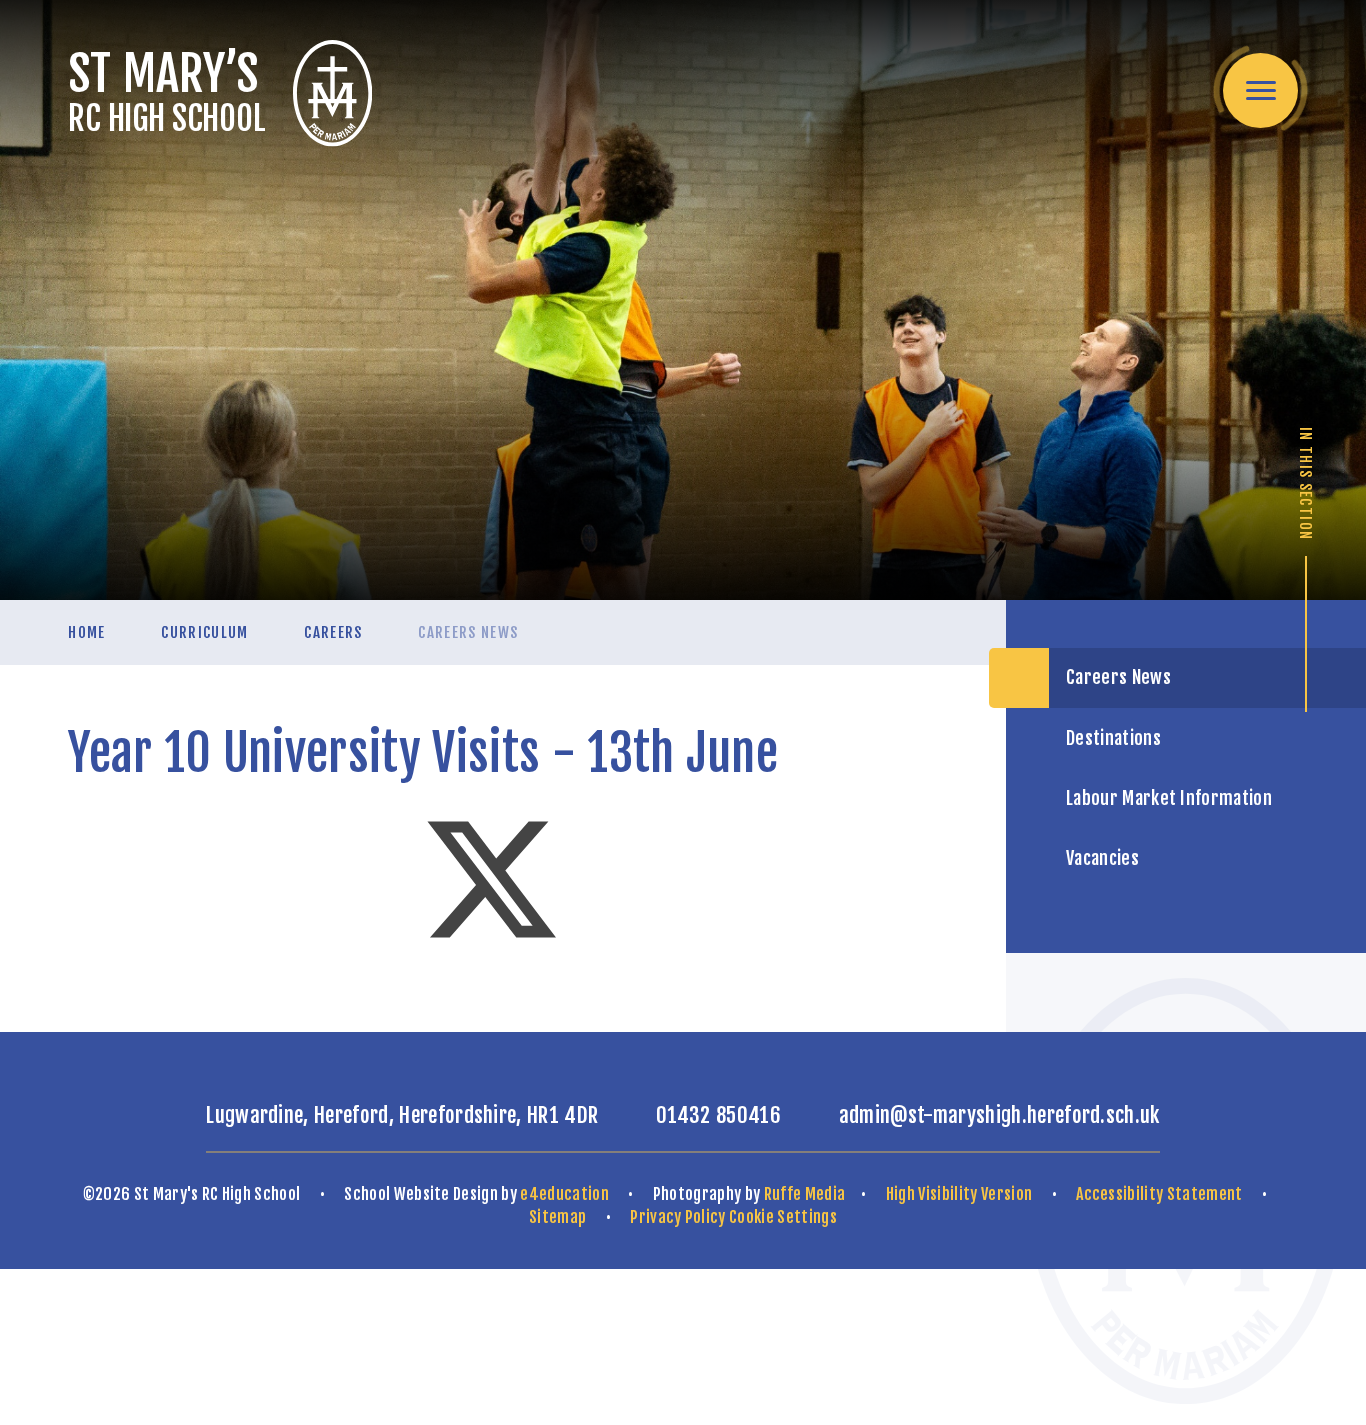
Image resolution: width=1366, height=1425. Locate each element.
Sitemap (557, 1217)
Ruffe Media (805, 1194)
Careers (333, 632)
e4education (564, 1194)
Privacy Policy (677, 1217)
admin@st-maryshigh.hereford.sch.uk (999, 1115)
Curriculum (205, 632)
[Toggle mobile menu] (1260, 90)
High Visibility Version (959, 1194)
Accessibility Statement (1159, 1194)
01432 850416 (718, 1115)
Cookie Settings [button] (783, 1217)
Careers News (468, 632)
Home (86, 632)
